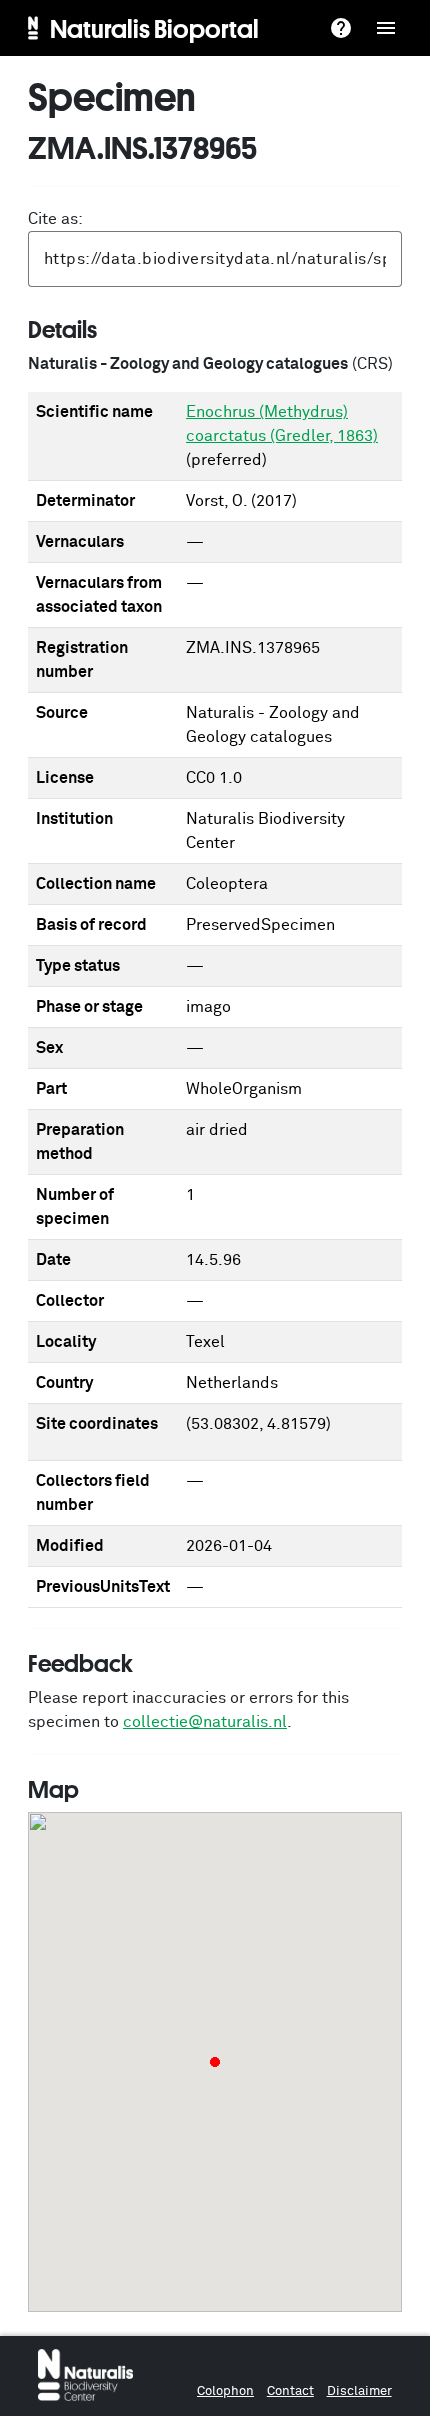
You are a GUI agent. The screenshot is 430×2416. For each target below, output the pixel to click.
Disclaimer (359, 2391)
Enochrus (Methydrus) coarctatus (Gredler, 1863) (282, 424)
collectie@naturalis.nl (205, 1722)
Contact (290, 2391)
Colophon (225, 2391)
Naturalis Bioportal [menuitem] (154, 28)
